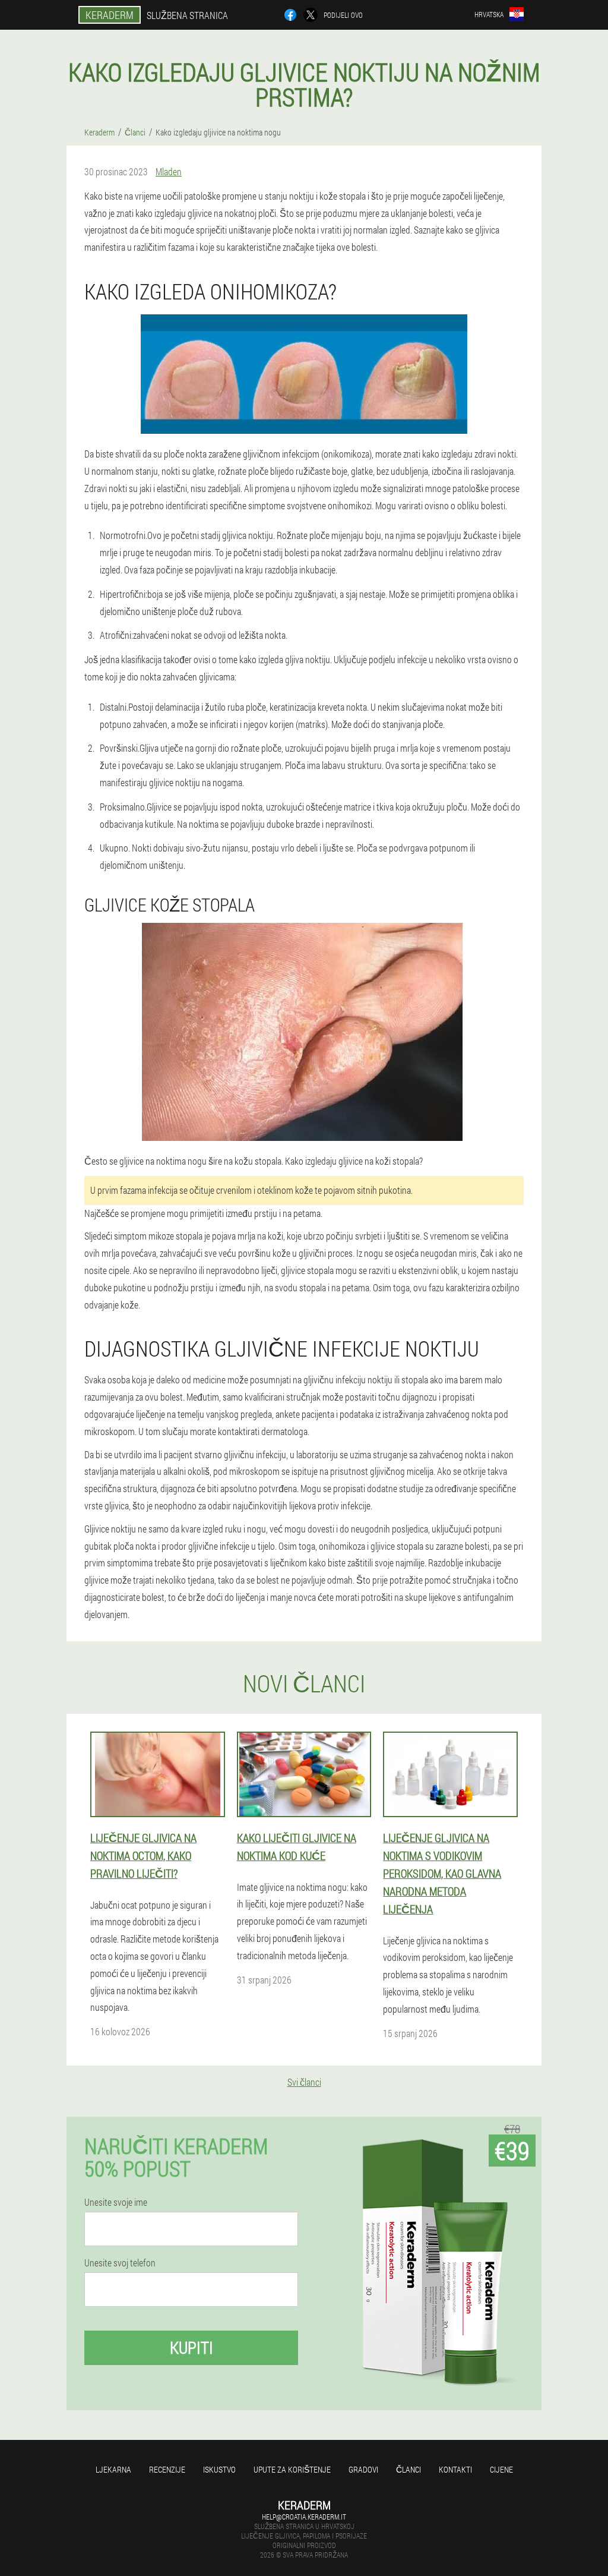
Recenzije (167, 2469)
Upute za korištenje (292, 2469)
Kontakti (455, 2469)
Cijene (501, 2469)
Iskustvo (219, 2469)
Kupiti (191, 2348)
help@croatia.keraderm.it (304, 2517)
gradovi (363, 2469)
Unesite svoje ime (116, 2202)
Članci (408, 2469)
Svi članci (304, 2082)
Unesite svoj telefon (120, 2263)
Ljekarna (113, 2469)
